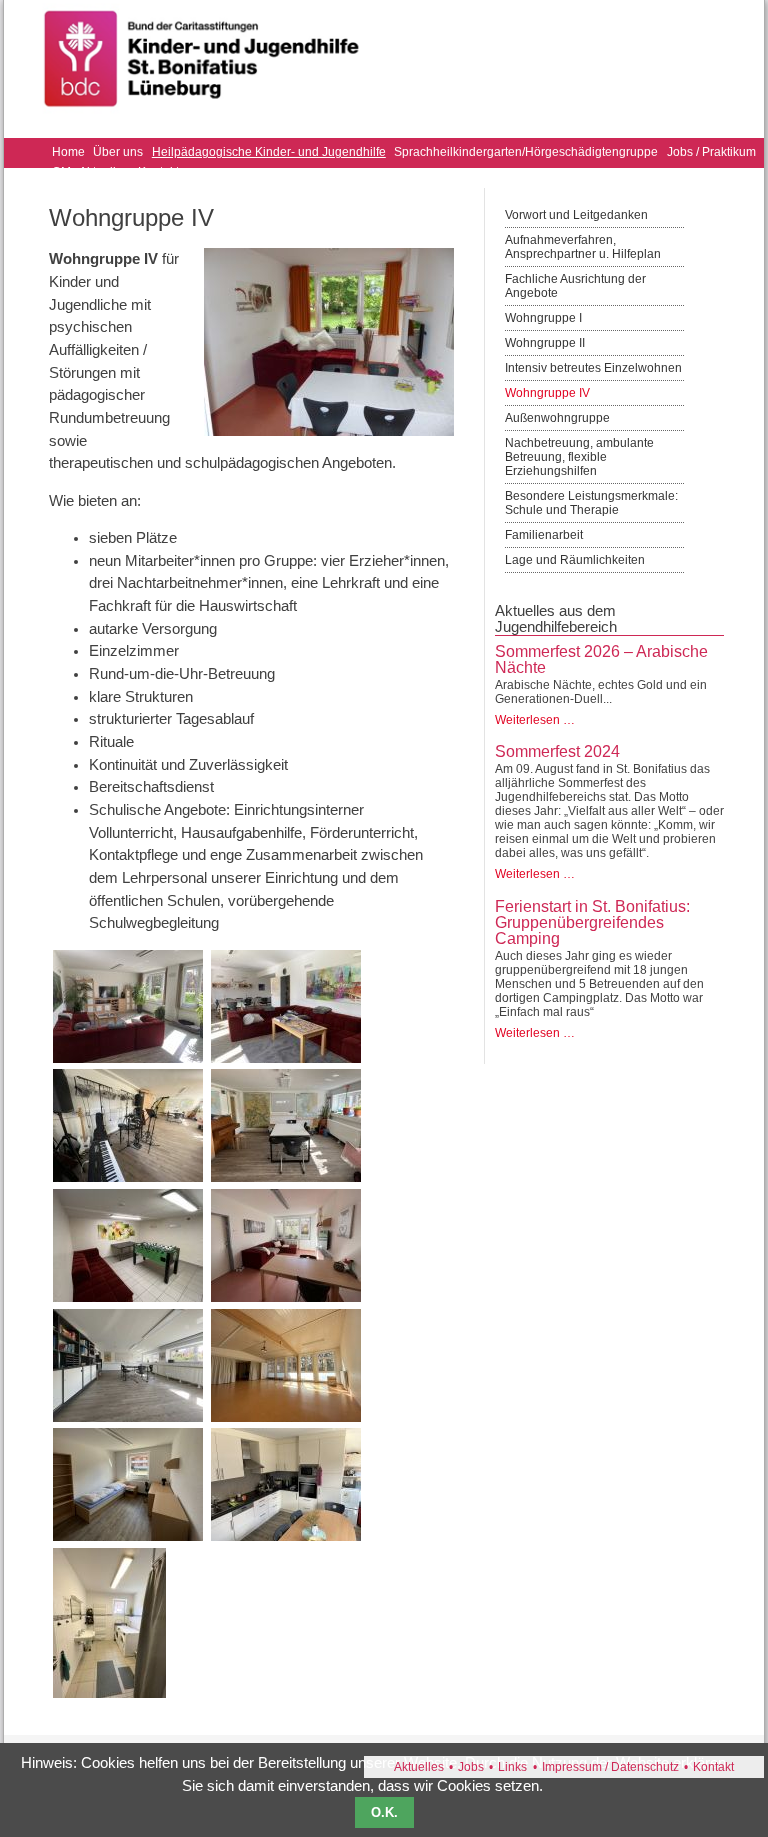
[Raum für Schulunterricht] (128, 1417)
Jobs (471, 1767)
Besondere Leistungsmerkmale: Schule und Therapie (591, 503)
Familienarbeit (544, 535)
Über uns (118, 152)
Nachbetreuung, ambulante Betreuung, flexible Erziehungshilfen (579, 457)
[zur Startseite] (203, 118)
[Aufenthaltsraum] (128, 1058)
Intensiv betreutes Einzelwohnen (593, 368)
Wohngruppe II (545, 343)
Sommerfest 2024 (557, 751)
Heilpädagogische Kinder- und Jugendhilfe (269, 152)
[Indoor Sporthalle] (286, 1417)
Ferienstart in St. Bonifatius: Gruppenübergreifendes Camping (592, 922)
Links (512, 1767)
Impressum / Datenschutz (610, 1767)
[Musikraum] (128, 1177)
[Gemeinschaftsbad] (109, 1693)
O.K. (384, 1812)
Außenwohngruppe (557, 418)
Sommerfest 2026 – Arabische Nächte (601, 659)
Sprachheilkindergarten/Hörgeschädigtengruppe (526, 152)
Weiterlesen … (535, 720)
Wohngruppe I (543, 318)
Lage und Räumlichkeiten (575, 560)
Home (68, 152)
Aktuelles (419, 1767)
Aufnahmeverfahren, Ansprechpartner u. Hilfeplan (583, 247)
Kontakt (713, 1767)
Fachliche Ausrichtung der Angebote (575, 286)
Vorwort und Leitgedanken (576, 215)
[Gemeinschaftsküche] (286, 1536)
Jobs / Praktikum (711, 152)
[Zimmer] (128, 1536)
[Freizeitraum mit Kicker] (128, 1297)
